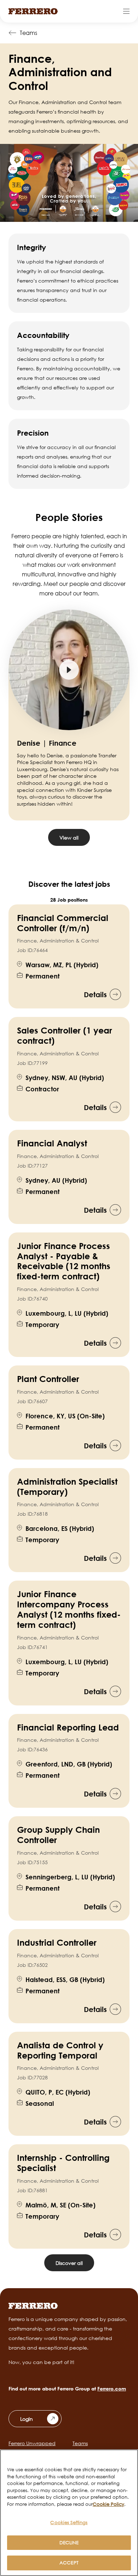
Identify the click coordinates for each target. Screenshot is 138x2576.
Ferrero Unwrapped (32, 2443)
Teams (28, 33)
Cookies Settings (69, 2522)
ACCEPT (69, 2563)
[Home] (33, 11)
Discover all (69, 2263)
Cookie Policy (108, 2504)
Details (95, 994)
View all (69, 838)
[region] (69, 2513)
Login (27, 2419)
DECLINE (69, 2542)
